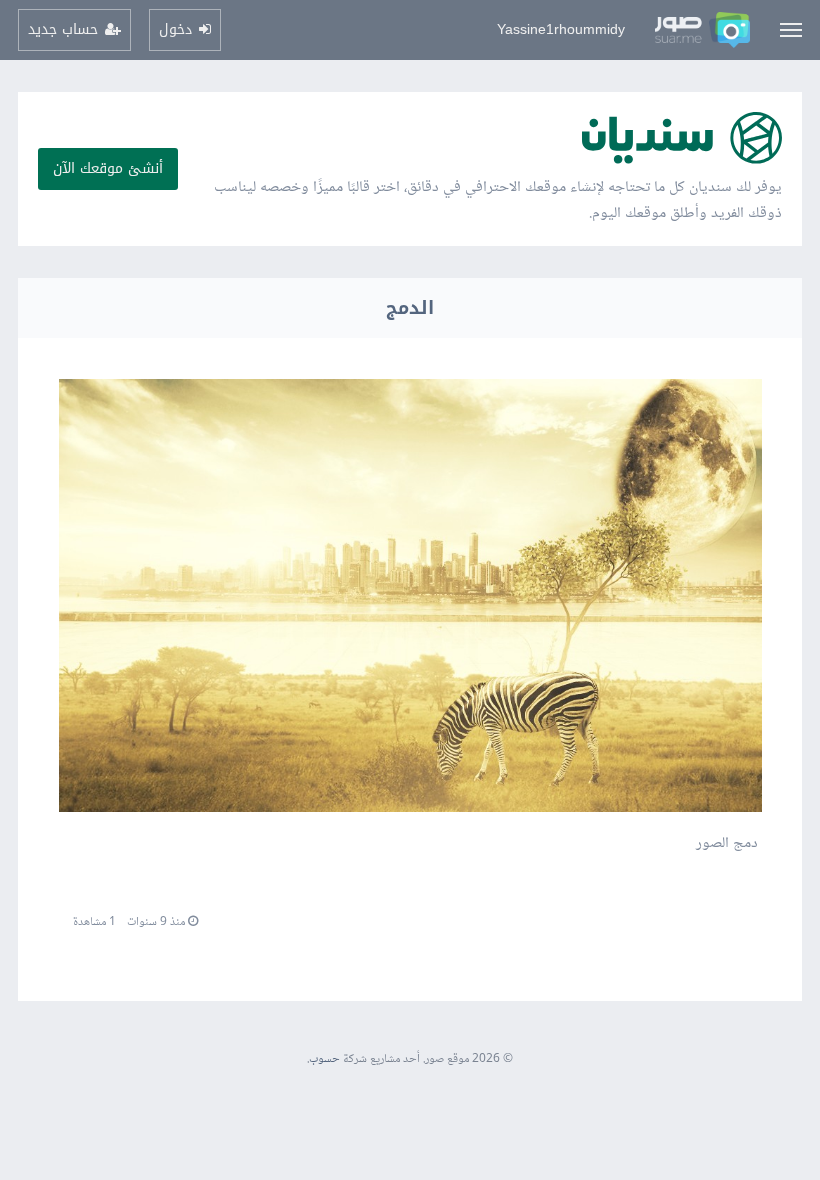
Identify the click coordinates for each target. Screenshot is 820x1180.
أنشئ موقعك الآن (108, 168)
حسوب (324, 1059)
